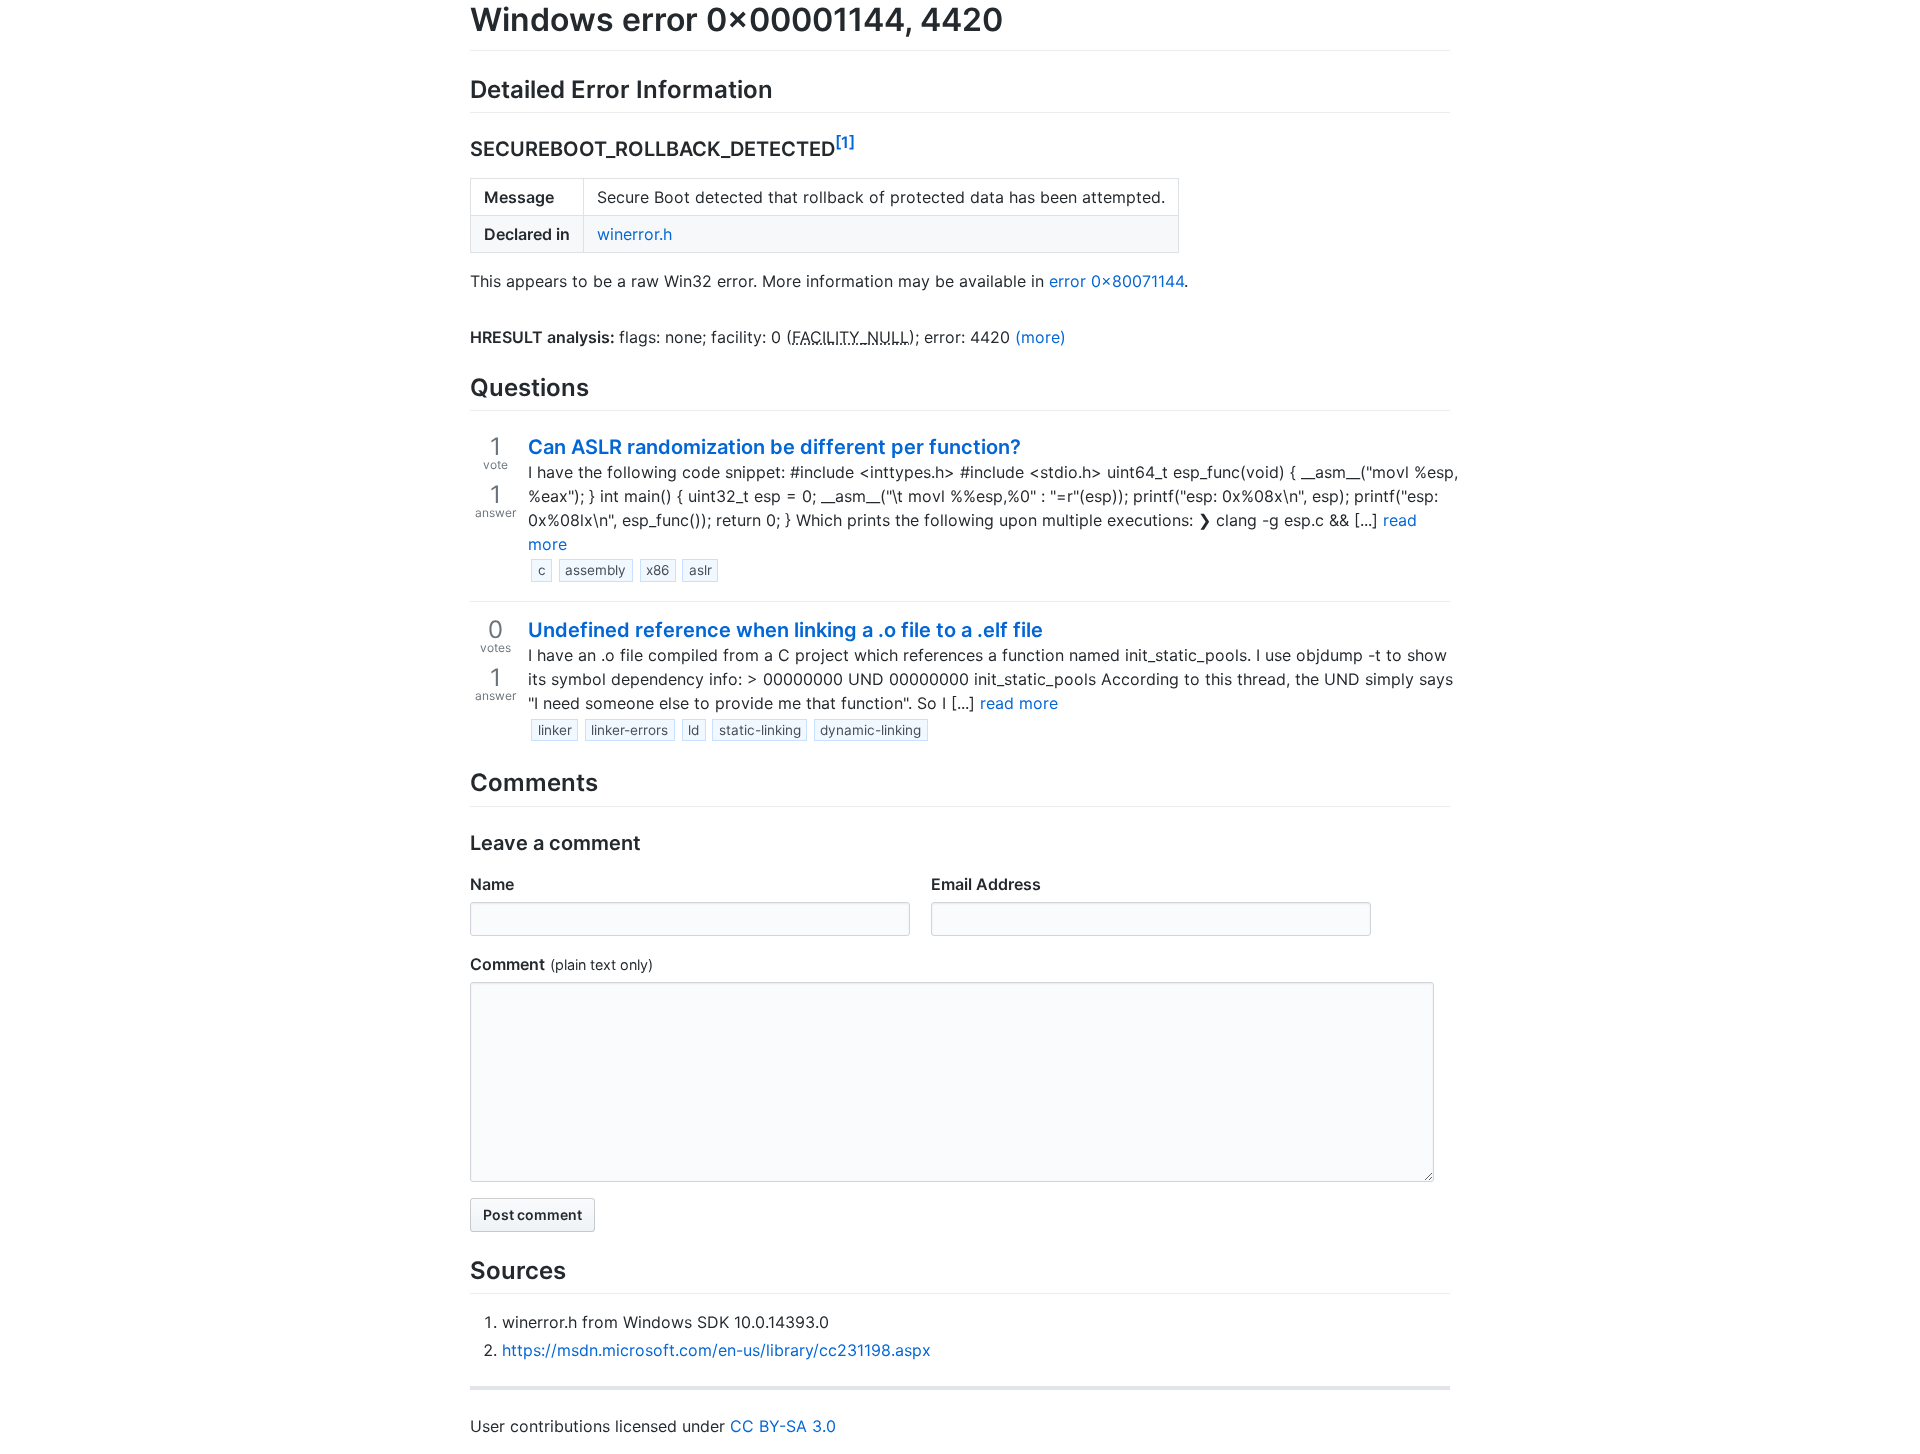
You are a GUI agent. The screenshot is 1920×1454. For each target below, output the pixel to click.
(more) (1040, 337)
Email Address (986, 884)
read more (1019, 703)
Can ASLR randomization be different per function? (774, 447)
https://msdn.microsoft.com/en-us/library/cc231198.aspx (716, 1350)
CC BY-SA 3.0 (783, 1426)
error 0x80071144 (1116, 281)
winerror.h (634, 234)
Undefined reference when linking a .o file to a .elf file (785, 630)
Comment (507, 964)
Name (492, 884)
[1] (845, 142)
